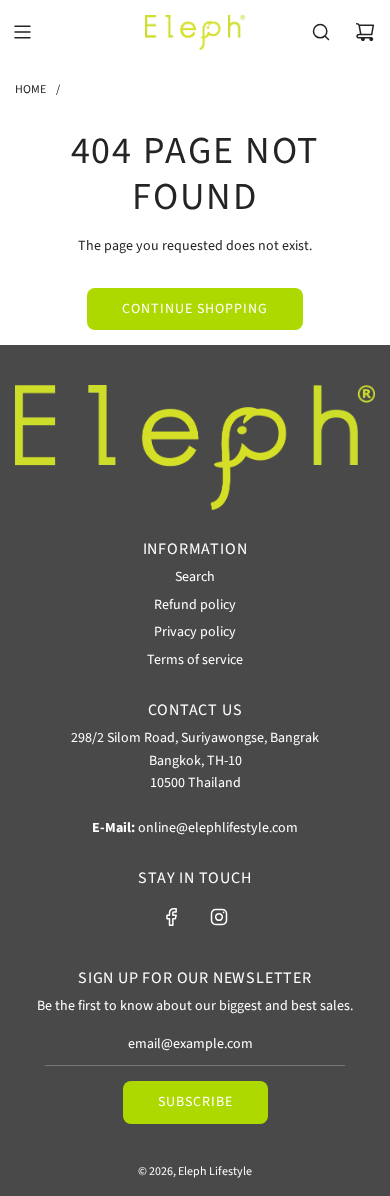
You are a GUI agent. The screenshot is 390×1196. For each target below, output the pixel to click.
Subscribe (195, 1102)
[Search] (321, 32)
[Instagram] (219, 917)
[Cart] (365, 32)
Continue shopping (195, 309)
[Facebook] (172, 917)
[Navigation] (22, 32)
